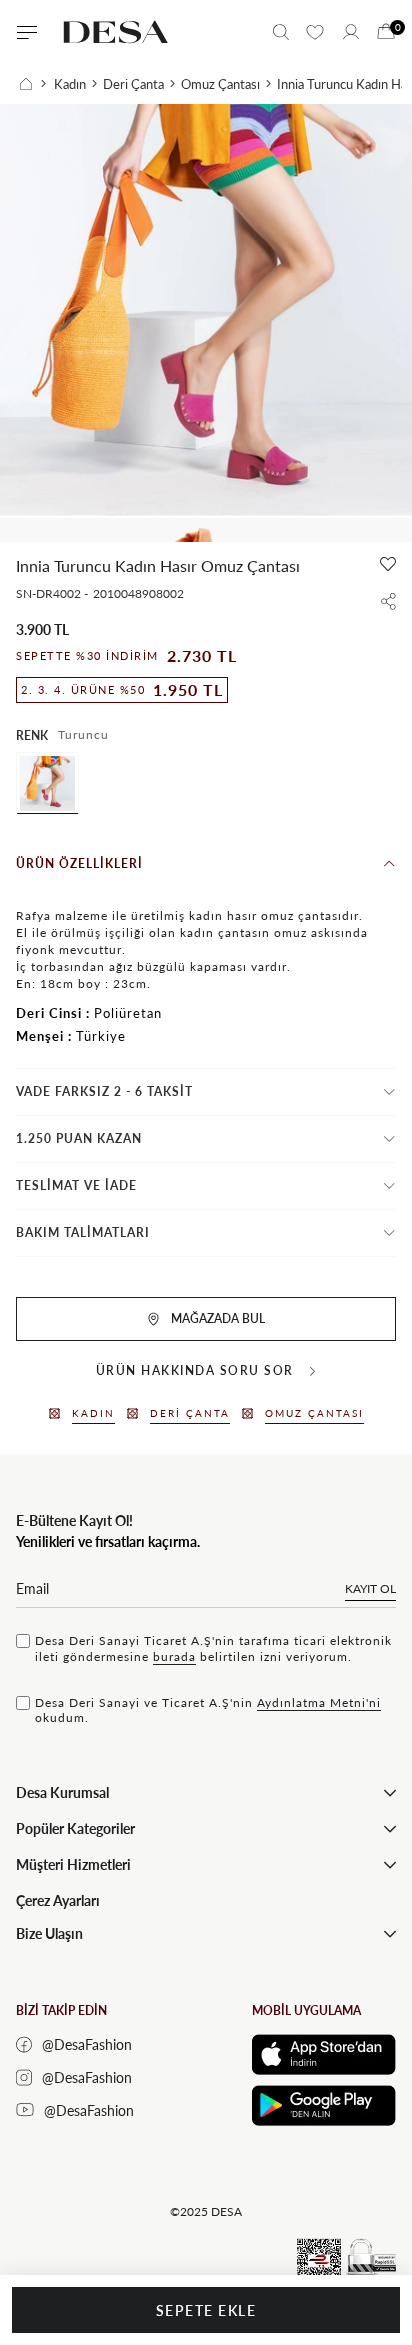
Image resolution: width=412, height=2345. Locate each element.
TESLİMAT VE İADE (76, 1185)
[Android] (324, 2105)
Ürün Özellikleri (79, 863)
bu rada (174, 1656)
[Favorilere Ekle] (388, 564)
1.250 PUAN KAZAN (79, 1138)
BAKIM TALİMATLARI (83, 1232)
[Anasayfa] (33, 84)
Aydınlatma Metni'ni (319, 1702)
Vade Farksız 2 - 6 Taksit (104, 1091)
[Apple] (324, 2054)
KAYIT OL (370, 1588)
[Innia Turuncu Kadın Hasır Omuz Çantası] (47, 783)
